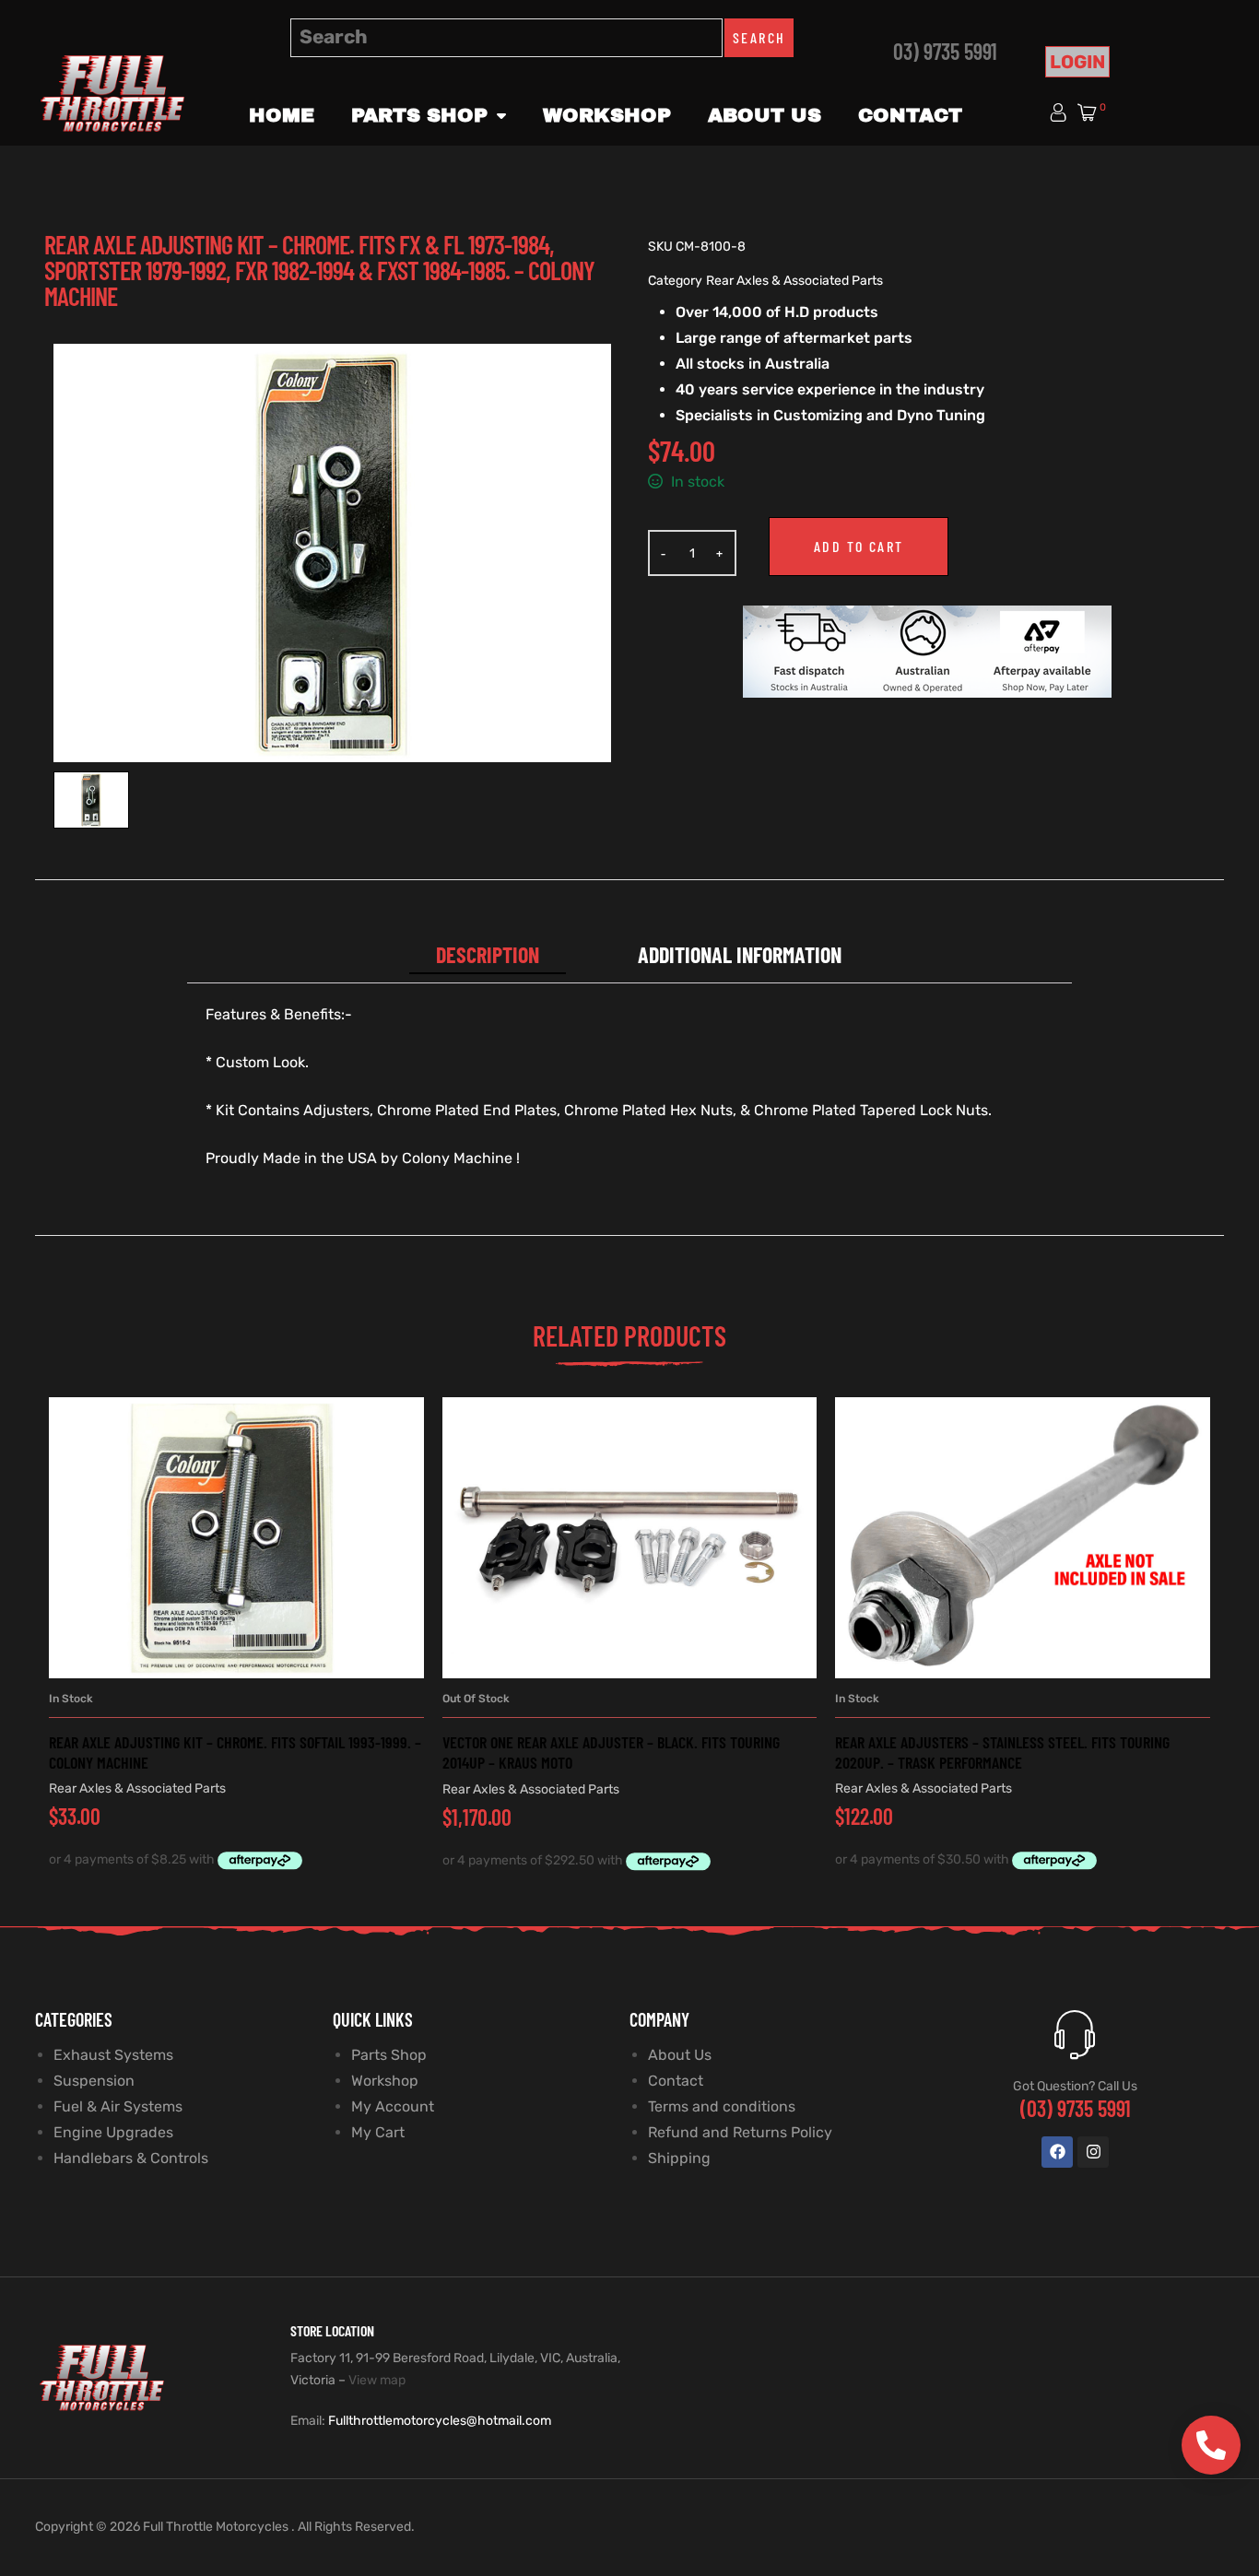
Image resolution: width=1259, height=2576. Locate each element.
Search (759, 37)
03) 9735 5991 (945, 51)
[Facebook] (1057, 2152)
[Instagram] (1093, 2152)
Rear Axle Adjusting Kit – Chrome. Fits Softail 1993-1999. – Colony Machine (235, 1752)
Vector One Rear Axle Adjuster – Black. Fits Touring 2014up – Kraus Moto (611, 1752)
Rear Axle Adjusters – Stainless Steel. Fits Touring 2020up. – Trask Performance (1002, 1752)
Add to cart (859, 546)
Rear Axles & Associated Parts (794, 281)
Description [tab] (488, 954)
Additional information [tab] (740, 954)
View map (377, 2380)
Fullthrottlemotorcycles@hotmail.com (440, 2421)
